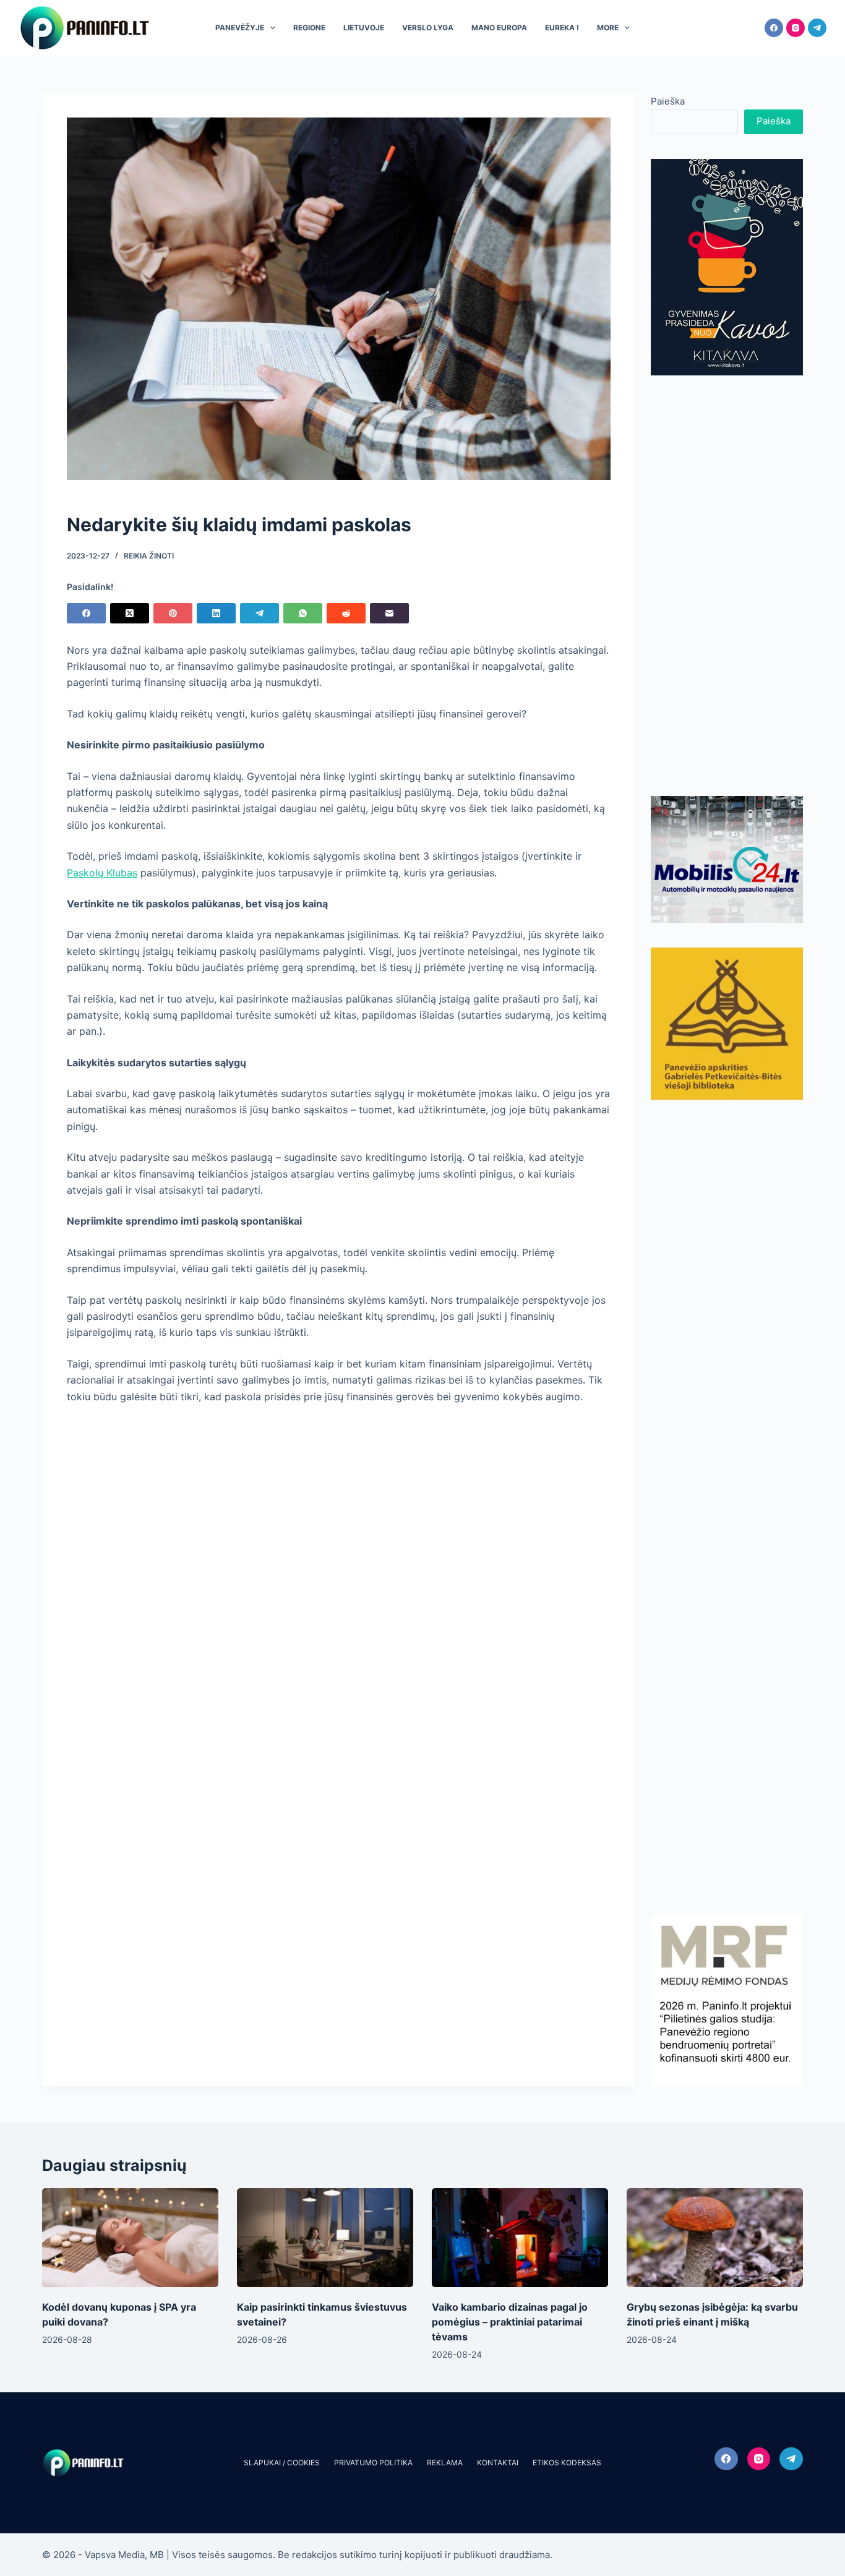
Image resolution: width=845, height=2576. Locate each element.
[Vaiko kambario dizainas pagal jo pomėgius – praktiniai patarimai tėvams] (520, 2238)
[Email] (389, 613)
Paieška (668, 101)
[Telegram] (817, 28)
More (608, 28)
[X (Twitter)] (130, 613)
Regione (309, 28)
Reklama (445, 2463)
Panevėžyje (240, 28)
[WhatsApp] (303, 613)
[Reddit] (346, 613)
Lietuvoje (364, 28)
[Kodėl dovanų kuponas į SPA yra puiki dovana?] (130, 2238)
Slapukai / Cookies (282, 2463)
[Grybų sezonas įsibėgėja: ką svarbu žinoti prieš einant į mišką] (715, 2238)
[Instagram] (796, 28)
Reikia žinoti (149, 556)
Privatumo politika (373, 2463)
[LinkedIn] (216, 613)
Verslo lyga (428, 28)
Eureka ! (562, 28)
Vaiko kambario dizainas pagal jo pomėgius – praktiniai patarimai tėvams (510, 2322)
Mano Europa (499, 28)
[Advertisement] (727, 586)
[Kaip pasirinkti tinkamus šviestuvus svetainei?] (325, 2238)
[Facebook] (774, 28)
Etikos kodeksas (567, 2463)
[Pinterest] (173, 613)
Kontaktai (498, 2463)
